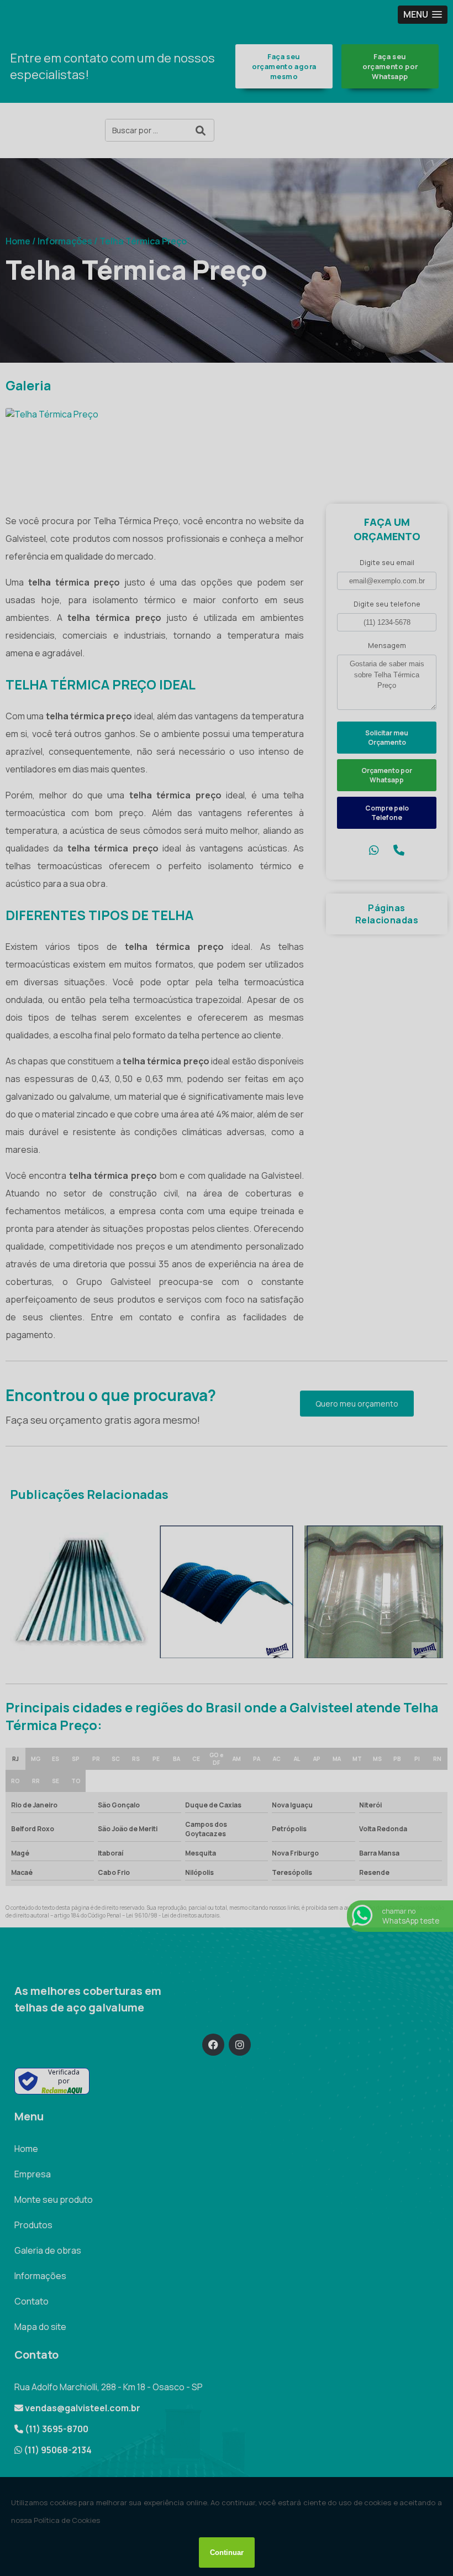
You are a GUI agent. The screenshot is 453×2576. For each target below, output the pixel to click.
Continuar (227, 2553)
